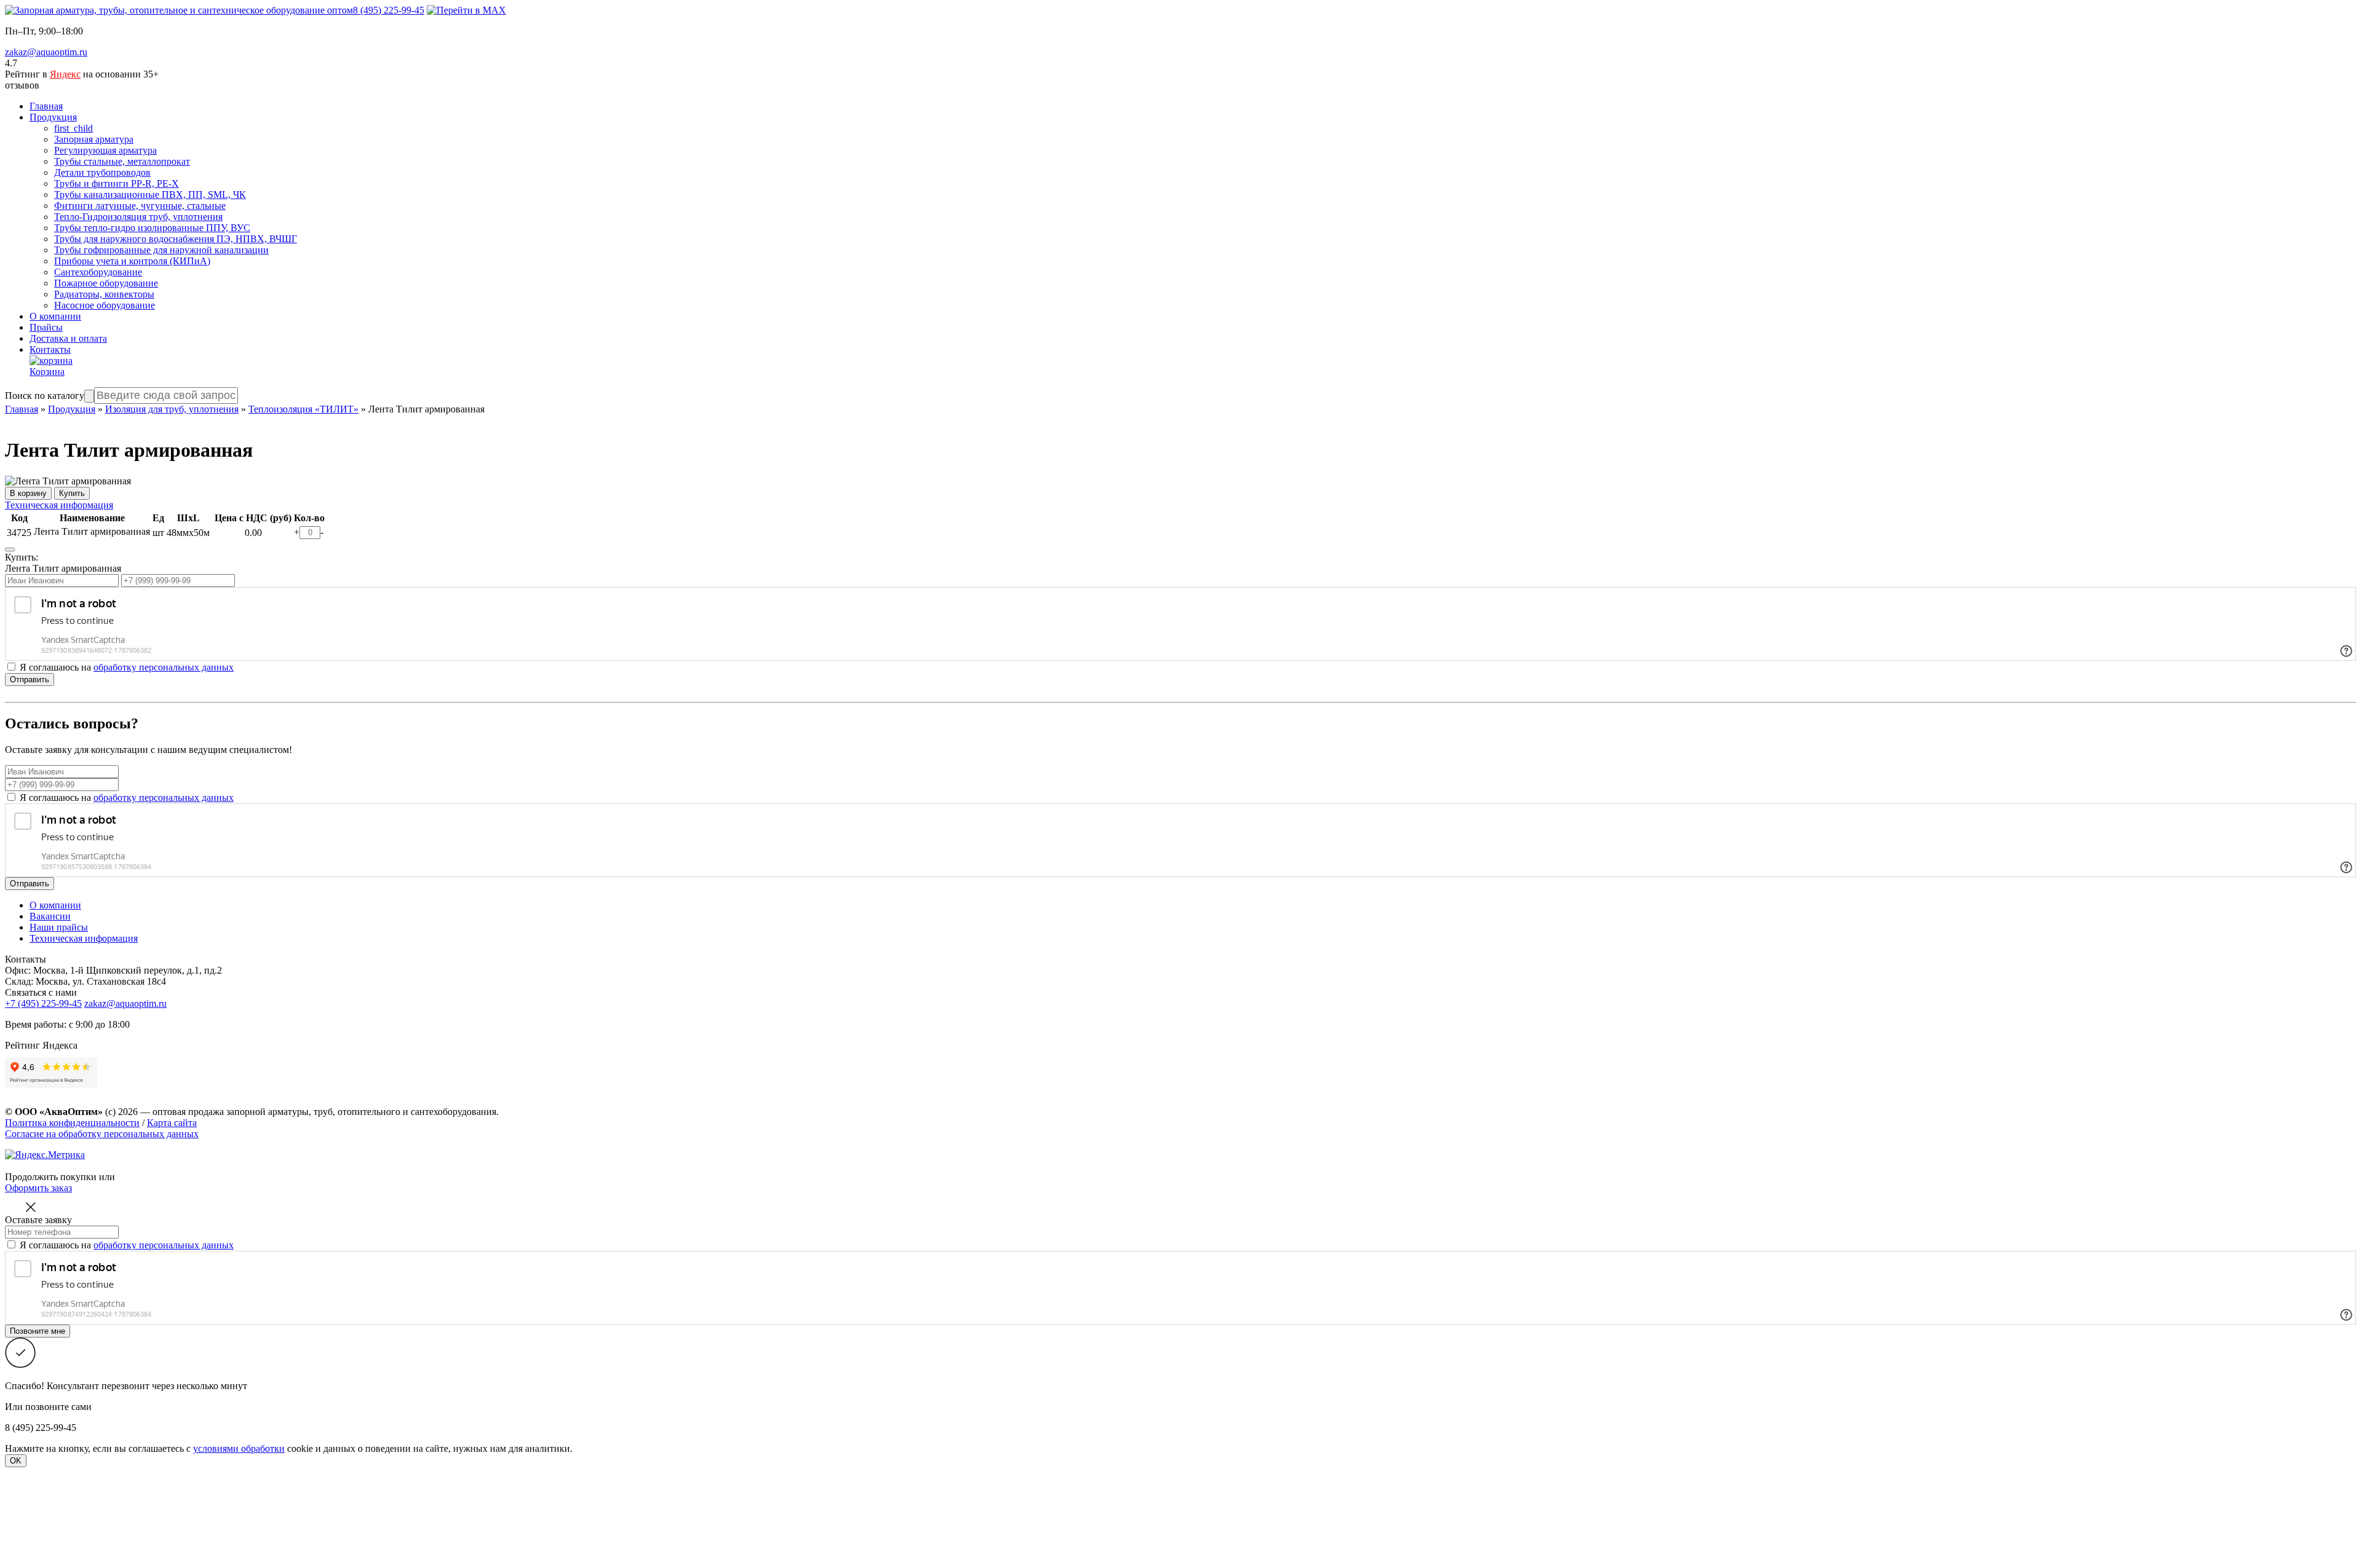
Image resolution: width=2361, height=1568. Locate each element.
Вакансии (50, 916)
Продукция (53, 117)
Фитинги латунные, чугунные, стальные (140, 206)
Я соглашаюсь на (127, 798)
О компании (55, 316)
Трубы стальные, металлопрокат (122, 161)
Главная (46, 106)
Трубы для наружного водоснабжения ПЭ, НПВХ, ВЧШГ (176, 239)
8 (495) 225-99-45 (389, 10)
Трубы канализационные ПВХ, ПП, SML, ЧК (150, 195)
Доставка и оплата (68, 338)
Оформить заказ (38, 1188)
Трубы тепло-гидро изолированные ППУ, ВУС (152, 228)
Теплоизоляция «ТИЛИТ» (303, 409)
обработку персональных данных (164, 667)
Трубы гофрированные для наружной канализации (161, 250)
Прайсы (46, 327)
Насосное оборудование (105, 305)
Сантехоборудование (98, 272)
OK (16, 1461)
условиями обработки (239, 1448)
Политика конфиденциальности (72, 1123)
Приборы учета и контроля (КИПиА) (132, 261)
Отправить (30, 680)
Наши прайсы (59, 927)
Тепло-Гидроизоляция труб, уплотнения (138, 217)
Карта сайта (172, 1123)
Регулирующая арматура (105, 150)
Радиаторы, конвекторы (104, 294)
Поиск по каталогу (45, 396)
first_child (73, 128)
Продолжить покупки (51, 1177)
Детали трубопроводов (102, 172)
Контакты (50, 349)
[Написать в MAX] (466, 10)
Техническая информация (59, 505)
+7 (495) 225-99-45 (43, 1003)
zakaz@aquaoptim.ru (46, 52)
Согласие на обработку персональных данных (102, 1134)
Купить (72, 493)
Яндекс (65, 74)
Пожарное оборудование (106, 283)
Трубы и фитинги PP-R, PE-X (117, 183)
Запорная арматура (94, 139)
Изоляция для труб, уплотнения (172, 409)
